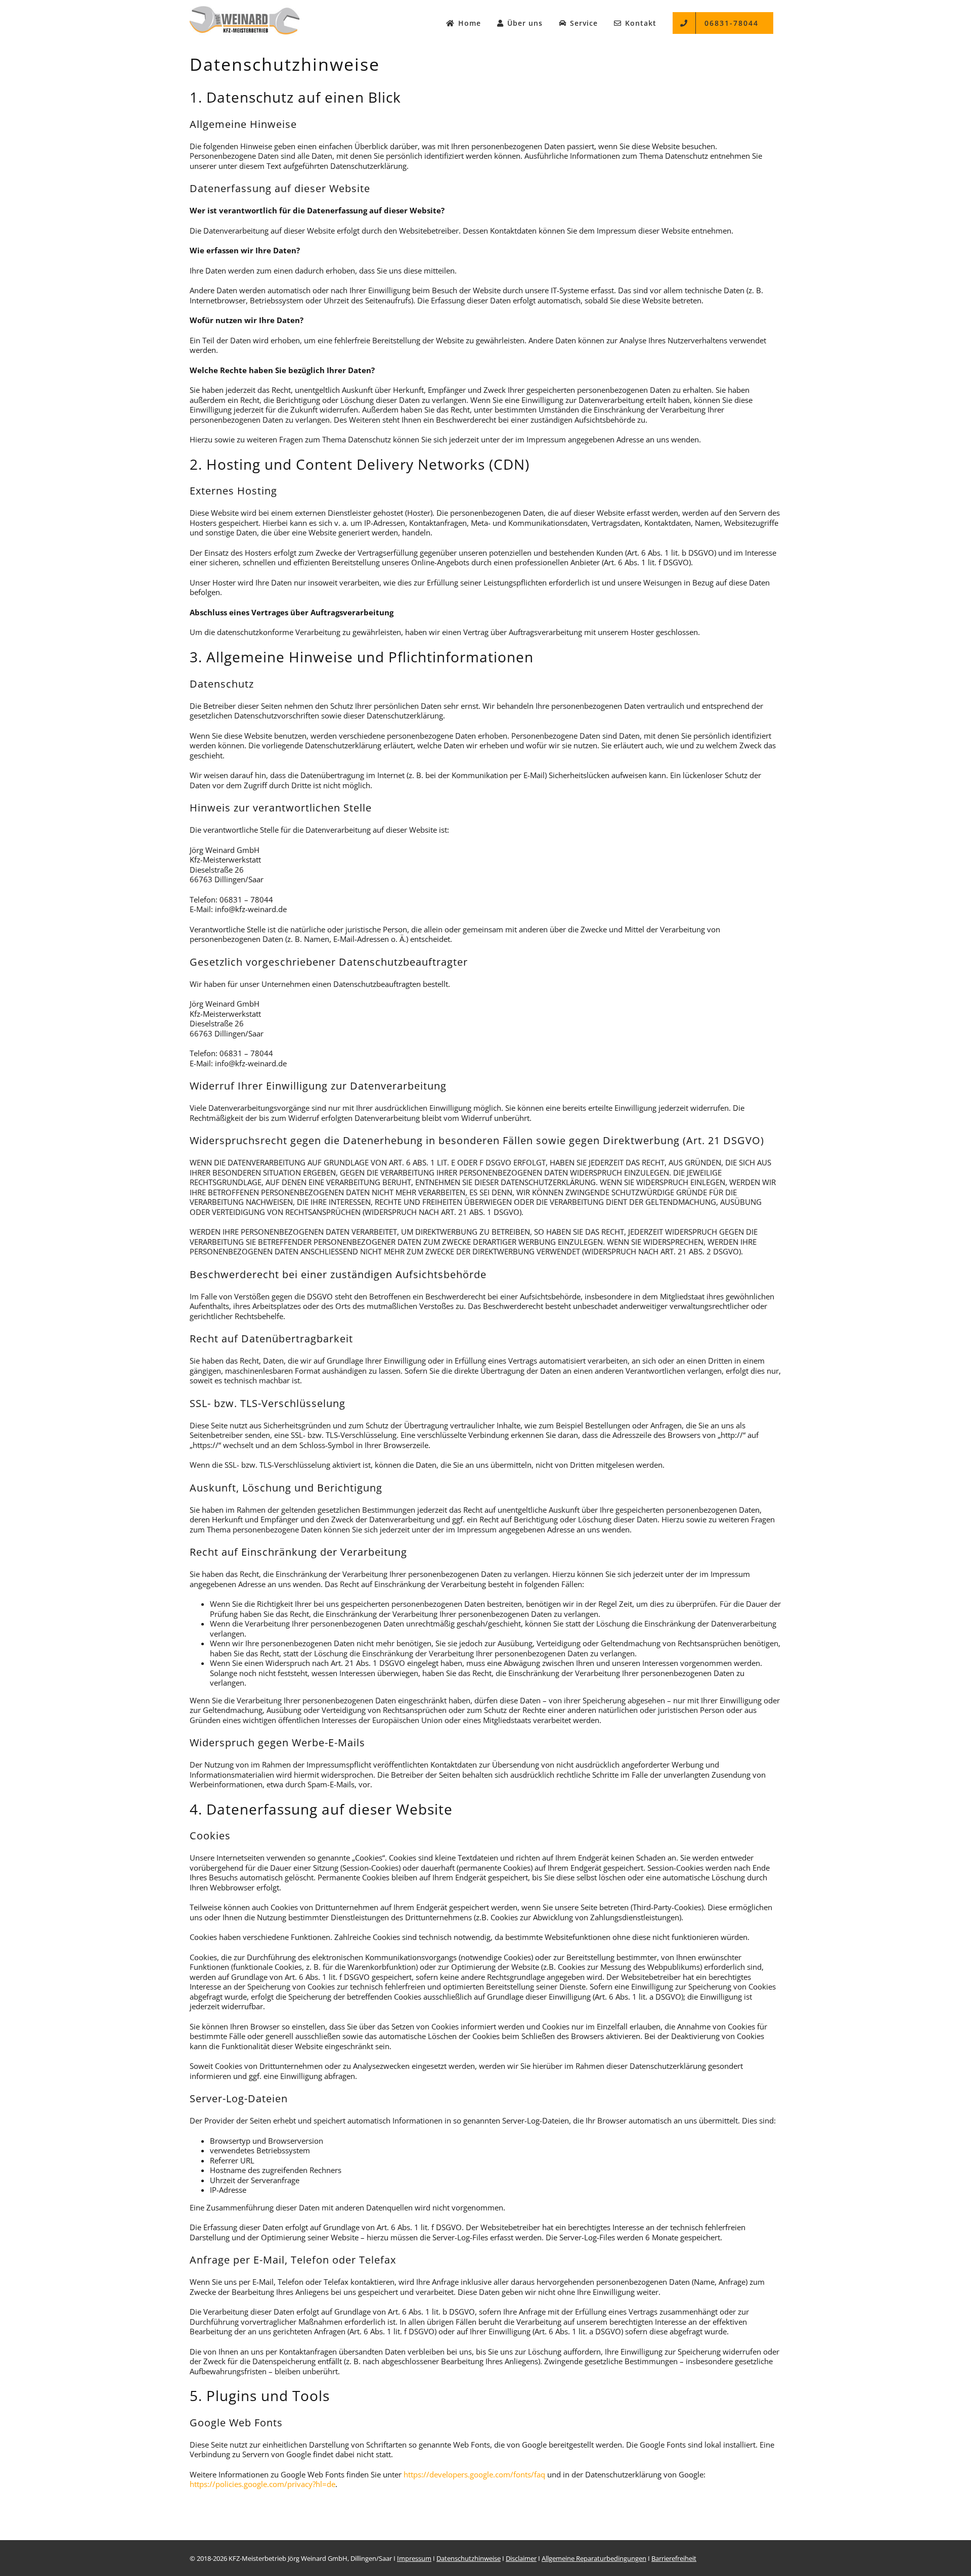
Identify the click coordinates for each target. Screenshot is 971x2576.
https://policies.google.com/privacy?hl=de (262, 2484)
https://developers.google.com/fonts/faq (474, 2474)
